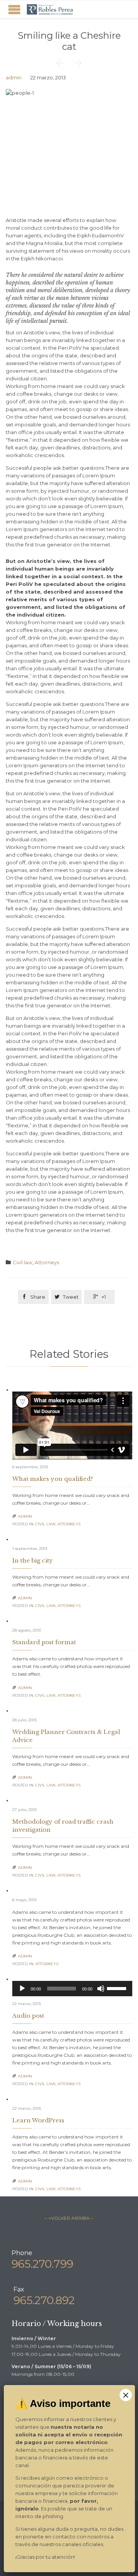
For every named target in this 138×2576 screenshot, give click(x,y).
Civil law (22, 1262)
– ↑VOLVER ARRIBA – (69, 2218)
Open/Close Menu (14, 9)
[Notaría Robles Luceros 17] (50, 9)
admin (14, 77)
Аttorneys (47, 1262)
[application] (72, 1989)
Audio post (28, 2016)
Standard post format (44, 1642)
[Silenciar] (101, 1989)
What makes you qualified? (53, 1479)
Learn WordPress (38, 2120)
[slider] (118, 1988)
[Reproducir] (22, 1989)
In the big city (33, 1560)
